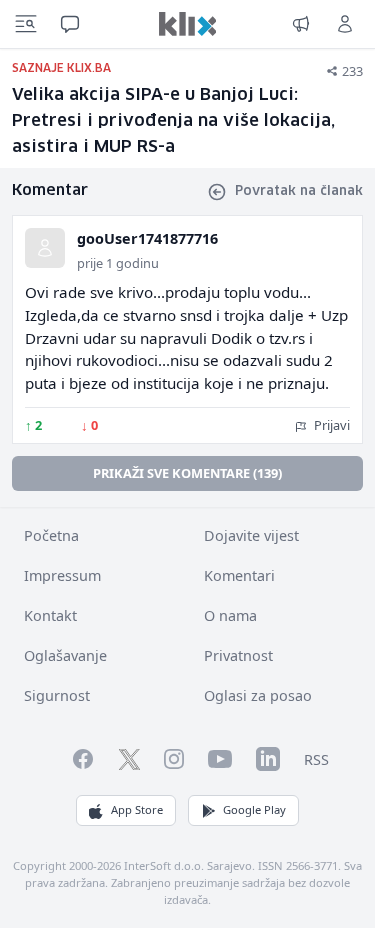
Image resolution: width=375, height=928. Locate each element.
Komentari (239, 575)
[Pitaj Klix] (70, 24)
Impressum (62, 575)
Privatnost (238, 655)
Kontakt (50, 615)
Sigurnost (57, 695)
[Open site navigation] (26, 24)
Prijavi (330, 425)
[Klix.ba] (188, 24)
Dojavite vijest (251, 535)
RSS (316, 759)
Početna (51, 535)
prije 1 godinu (118, 263)
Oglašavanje (65, 655)
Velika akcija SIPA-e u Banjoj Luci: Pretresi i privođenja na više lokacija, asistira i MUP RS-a (173, 121)
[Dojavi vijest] (301, 24)
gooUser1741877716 (147, 238)
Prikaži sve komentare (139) (187, 473)
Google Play (254, 809)
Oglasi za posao (258, 695)
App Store (137, 809)
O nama (230, 615)
